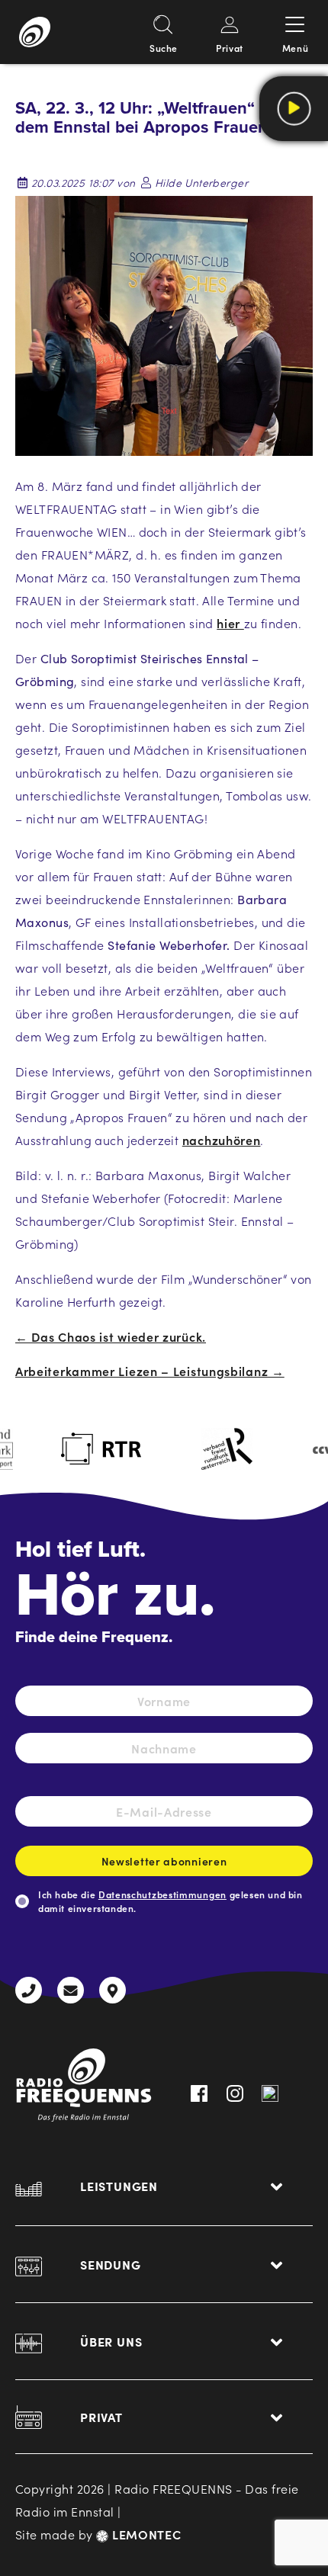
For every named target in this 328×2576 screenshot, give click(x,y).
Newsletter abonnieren (164, 1861)
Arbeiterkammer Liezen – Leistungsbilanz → (150, 1371)
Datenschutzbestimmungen (162, 1894)
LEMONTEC (145, 2534)
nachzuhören (222, 1140)
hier (230, 623)
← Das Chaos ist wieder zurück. (111, 1336)
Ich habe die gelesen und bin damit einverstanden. (170, 1901)
